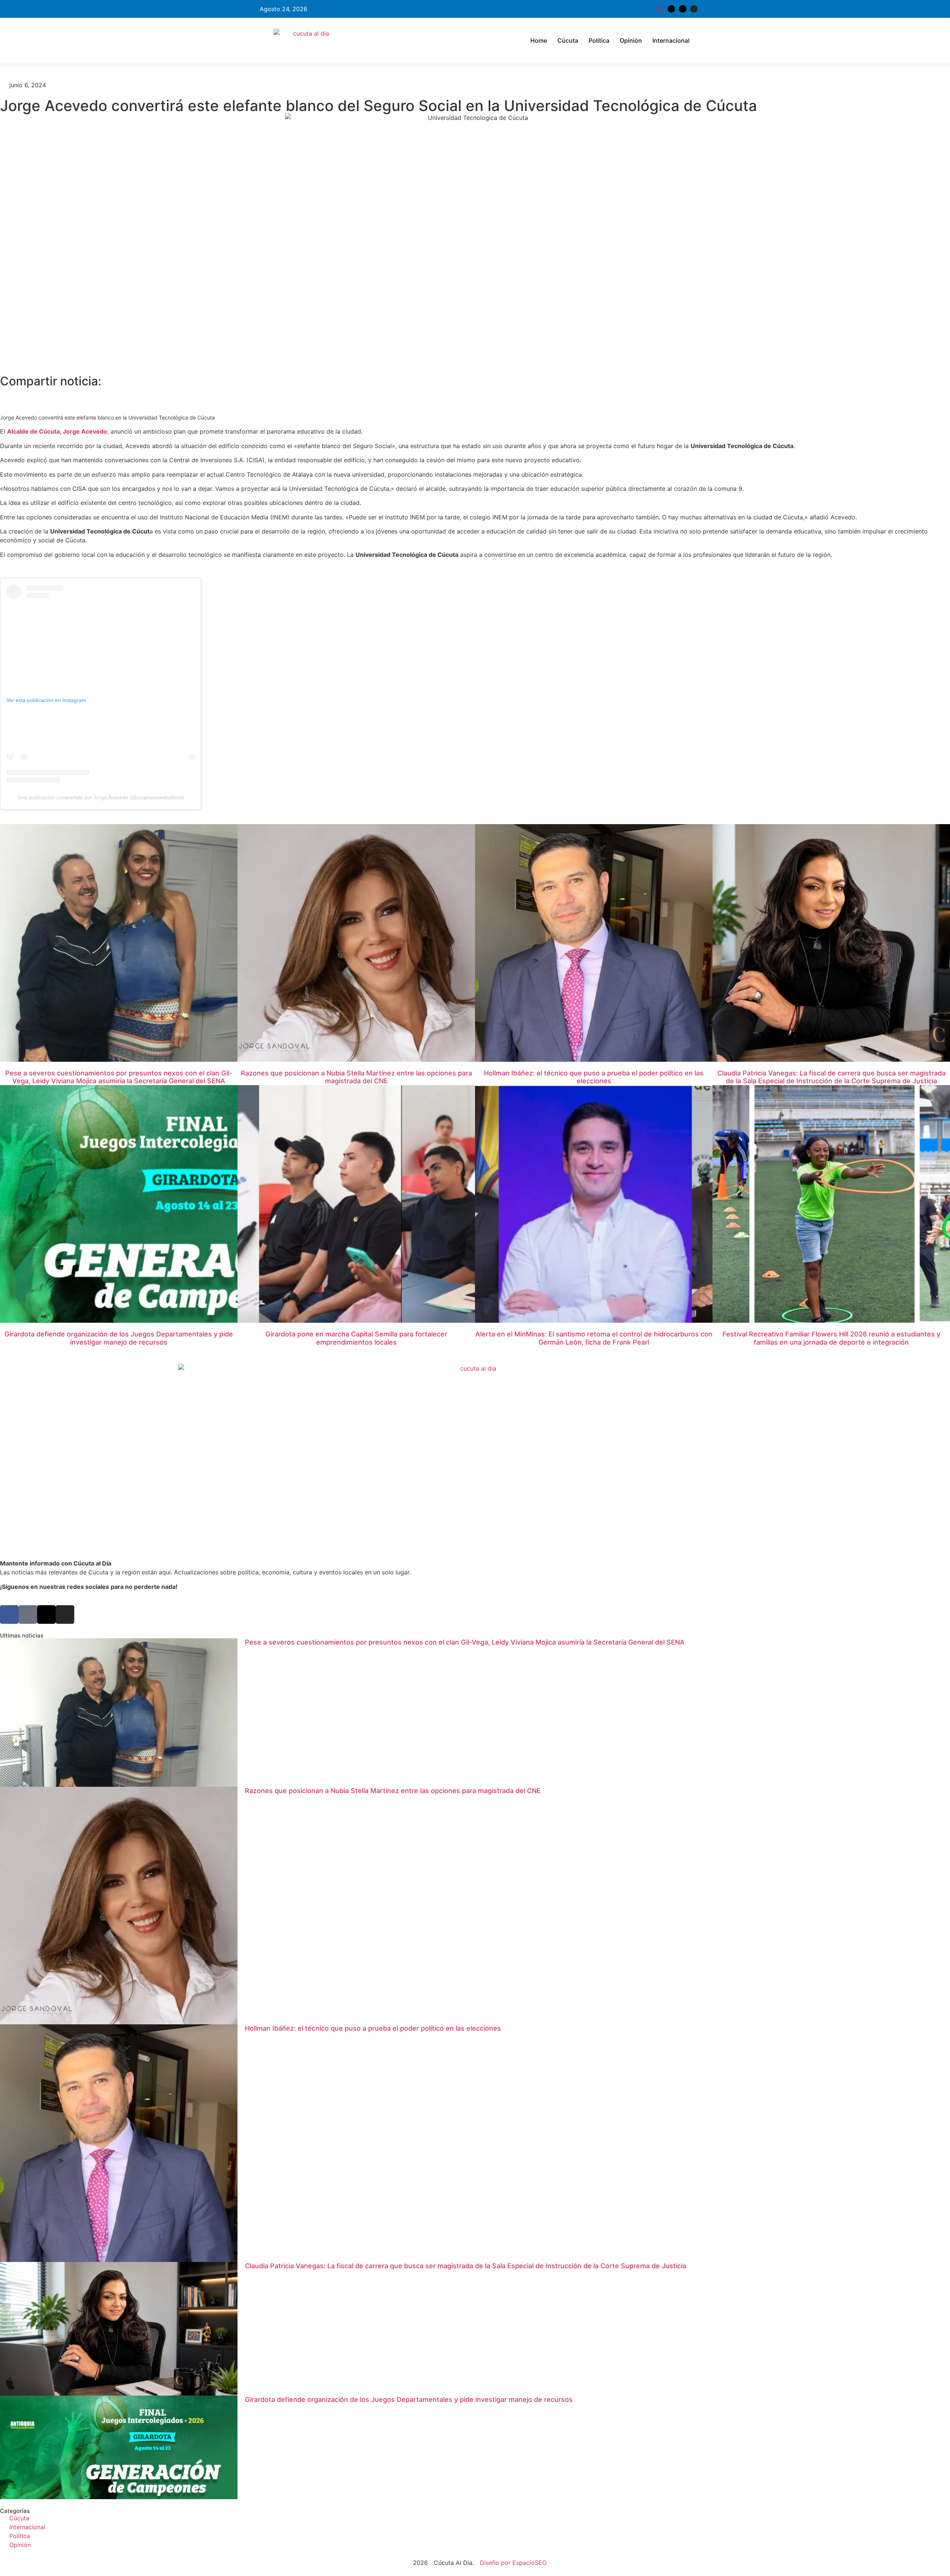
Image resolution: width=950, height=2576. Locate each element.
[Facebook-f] (660, 9)
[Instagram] (694, 9)
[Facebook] (9, 1615)
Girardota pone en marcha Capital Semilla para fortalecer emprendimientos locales (356, 1338)
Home (539, 40)
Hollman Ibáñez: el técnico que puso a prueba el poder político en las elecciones (594, 1077)
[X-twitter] (671, 9)
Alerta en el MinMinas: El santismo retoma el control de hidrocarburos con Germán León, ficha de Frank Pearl (594, 1338)
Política (599, 40)
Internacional (671, 40)
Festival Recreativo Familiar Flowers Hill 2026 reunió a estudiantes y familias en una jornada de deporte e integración (831, 1338)
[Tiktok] (682, 9)
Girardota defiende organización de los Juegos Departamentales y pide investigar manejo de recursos (119, 1338)
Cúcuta (568, 40)
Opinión (631, 40)
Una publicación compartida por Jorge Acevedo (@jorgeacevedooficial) (101, 797)
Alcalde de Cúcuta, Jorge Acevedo (57, 431)
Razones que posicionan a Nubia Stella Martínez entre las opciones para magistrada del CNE (356, 1077)
